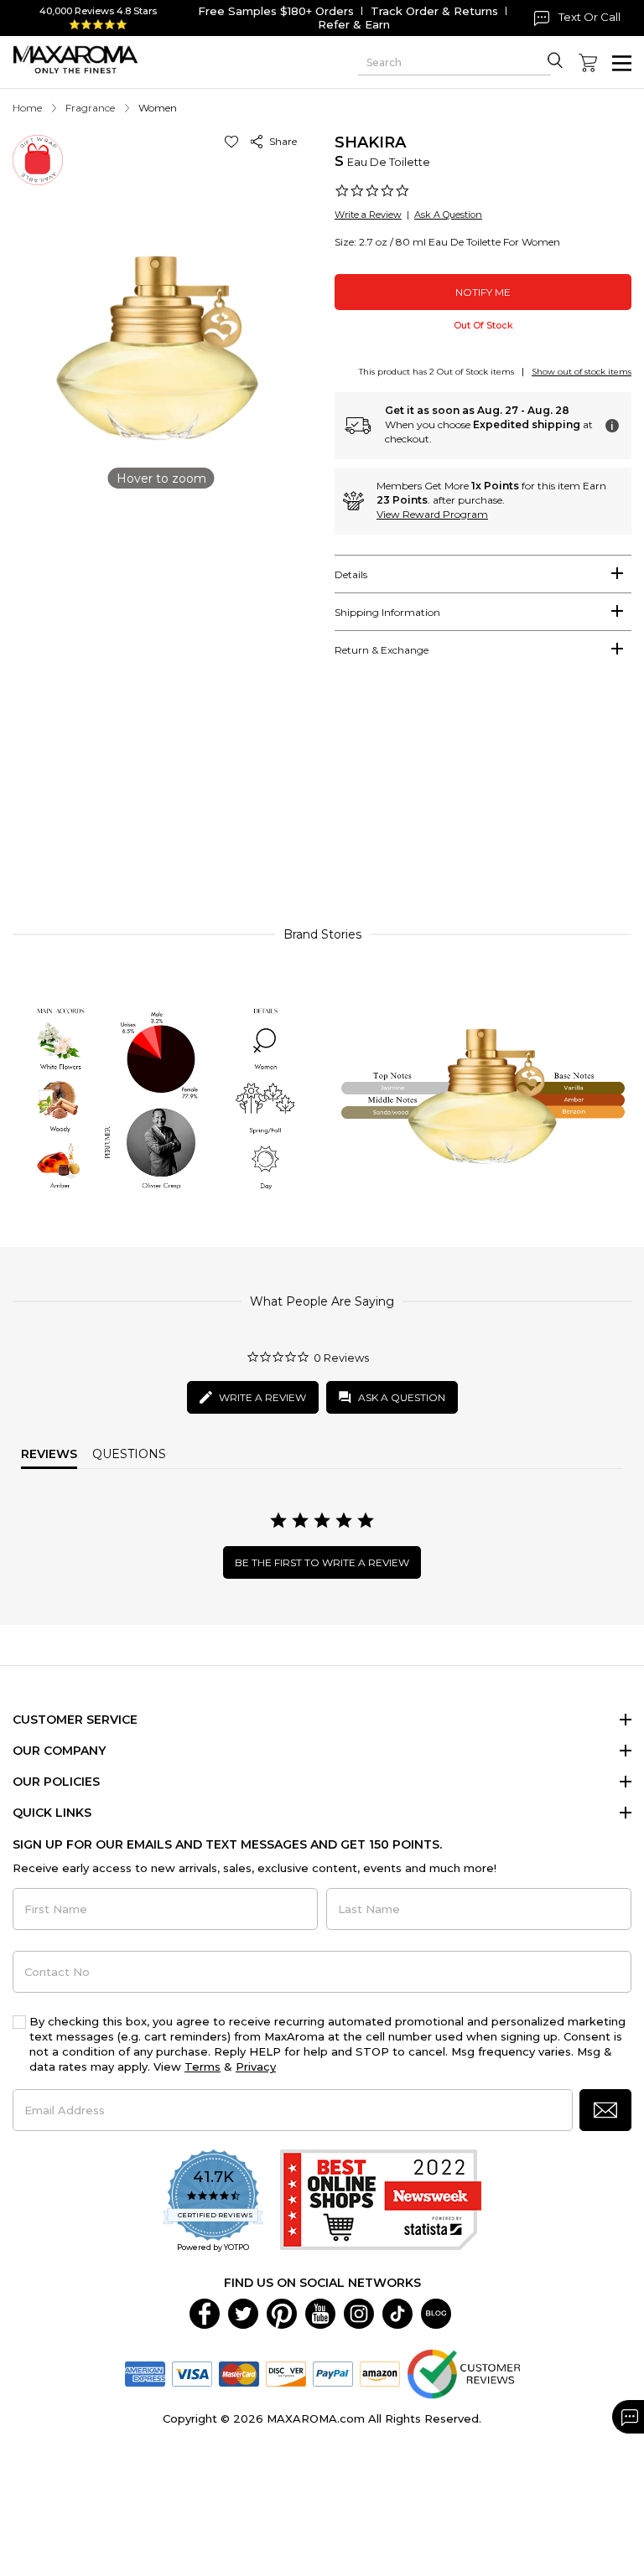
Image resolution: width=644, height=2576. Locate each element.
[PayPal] (333, 2373)
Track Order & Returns (434, 11)
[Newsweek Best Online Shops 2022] (381, 2202)
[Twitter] (243, 2313)
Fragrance (90, 108)
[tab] (483, 574)
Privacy (256, 2066)
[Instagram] (359, 2313)
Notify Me (483, 292)
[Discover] (286, 2373)
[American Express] (145, 2373)
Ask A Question (448, 215)
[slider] (322, 804)
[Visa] (192, 2373)
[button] (234, 141)
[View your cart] (588, 63)
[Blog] (436, 2313)
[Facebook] (205, 2313)
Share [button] (280, 141)
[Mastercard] (239, 2373)
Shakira (370, 142)
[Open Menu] (622, 63)
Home (27, 108)
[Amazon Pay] (380, 2373)
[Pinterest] (282, 2313)
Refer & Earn (354, 24)
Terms (203, 2066)
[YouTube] (320, 2313)
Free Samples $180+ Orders (276, 11)
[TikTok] (397, 2313)
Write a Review (368, 215)
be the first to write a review (322, 1562)
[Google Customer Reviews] (463, 2373)
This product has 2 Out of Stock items (436, 372)
